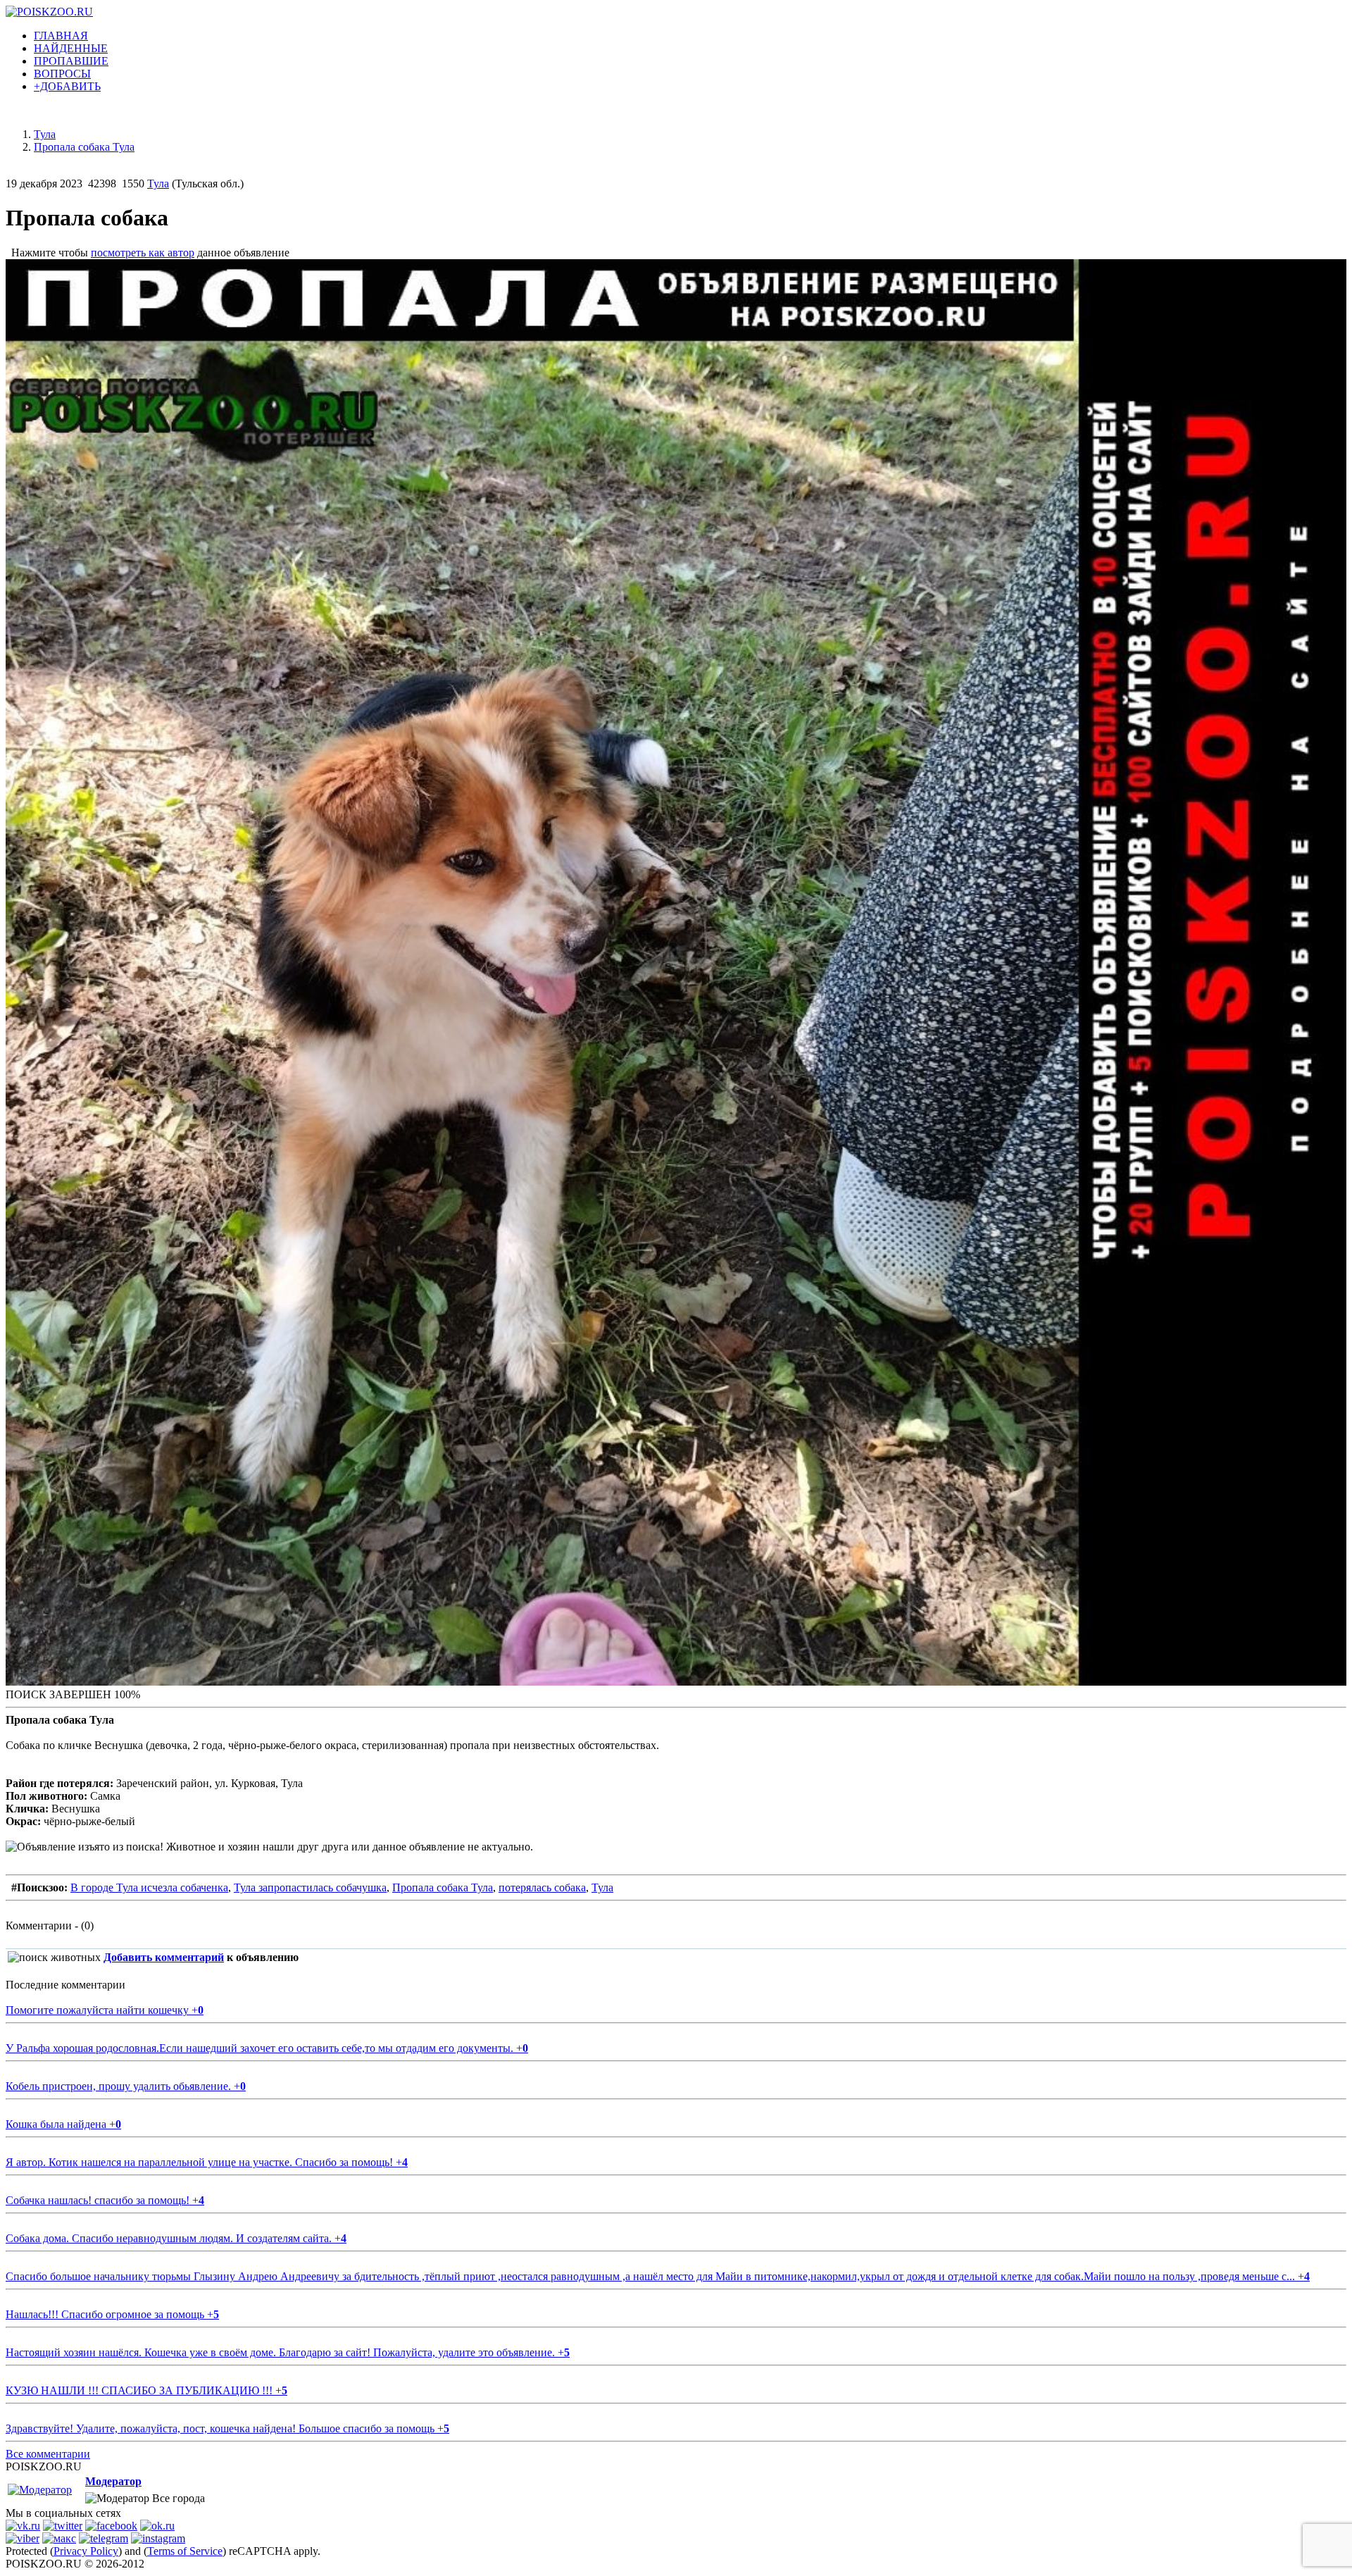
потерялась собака (542, 1887)
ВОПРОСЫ (62, 74)
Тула (158, 183)
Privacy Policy (86, 2551)
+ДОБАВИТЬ (67, 86)
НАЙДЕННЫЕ (71, 48)
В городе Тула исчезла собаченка (149, 1887)
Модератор (113, 2481)
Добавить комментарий (164, 1957)
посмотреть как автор (143, 253)
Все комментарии (48, 2454)
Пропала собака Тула (443, 1887)
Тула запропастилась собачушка (310, 1887)
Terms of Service (185, 2551)
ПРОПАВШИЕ (71, 61)
